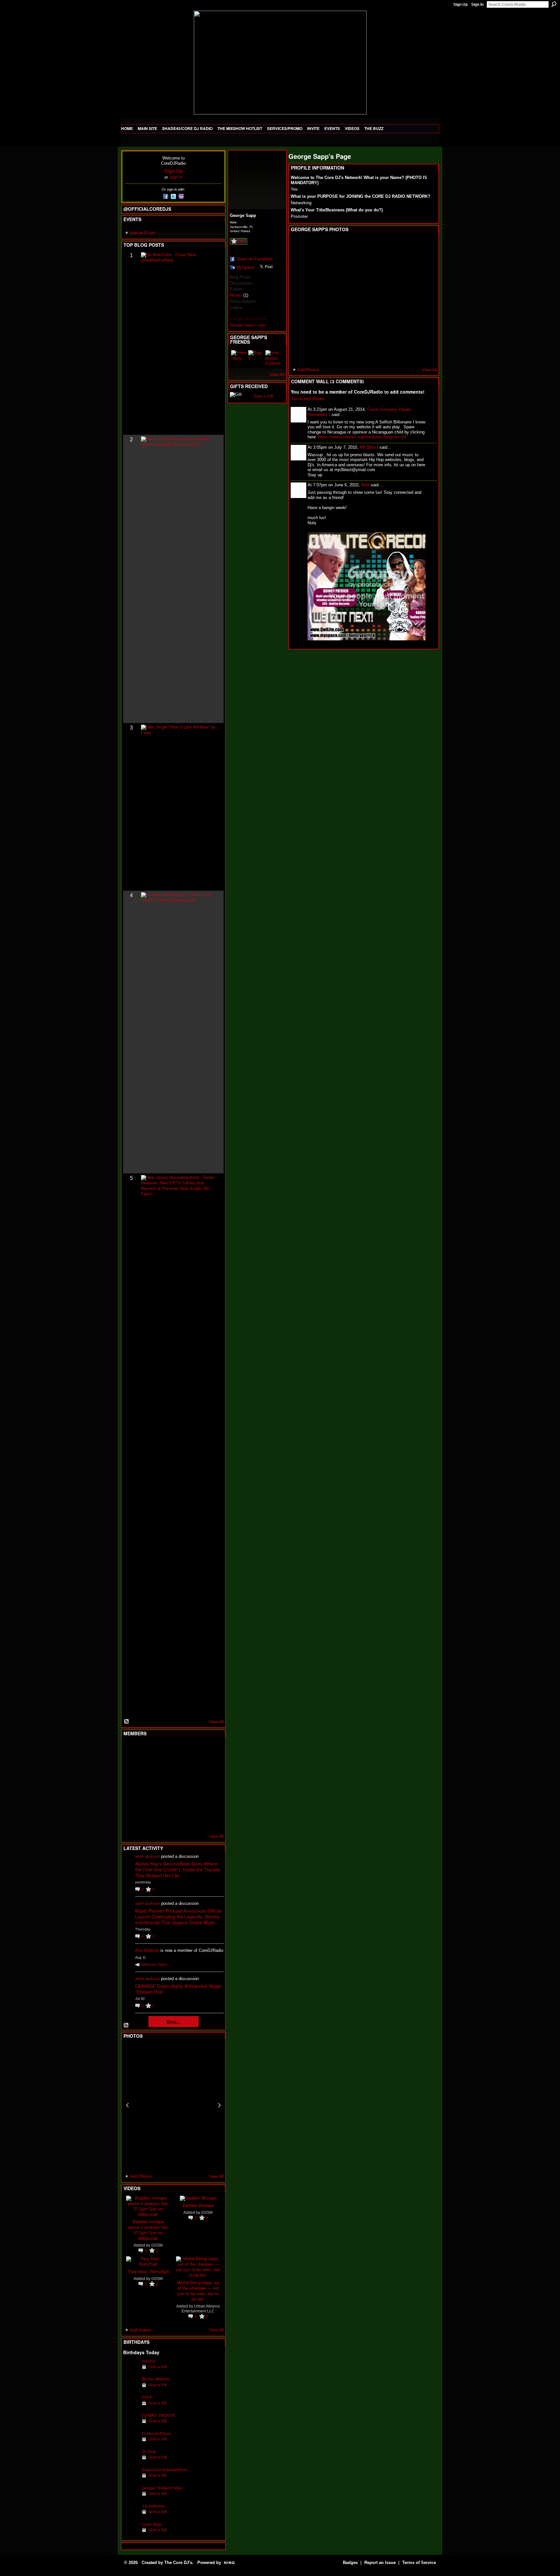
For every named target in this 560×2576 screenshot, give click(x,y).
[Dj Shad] (131, 2462)
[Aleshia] (131, 2371)
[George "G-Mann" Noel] (131, 2498)
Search (554, 4)
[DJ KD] (163, 1767)
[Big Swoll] (194, 1750)
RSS (127, 1722)
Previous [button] (127, 2105)
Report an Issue (380, 2563)
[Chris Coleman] (179, 1750)
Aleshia (149, 2361)
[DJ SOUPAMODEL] (163, 1820)
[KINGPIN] (147, 1802)
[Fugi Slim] (163, 1750)
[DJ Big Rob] (131, 1820)
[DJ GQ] (194, 1820)
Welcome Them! (154, 1965)
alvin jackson (147, 1856)
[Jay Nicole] (163, 1802)
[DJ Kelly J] (131, 1750)
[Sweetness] (239, 358)
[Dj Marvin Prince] (131, 2444)
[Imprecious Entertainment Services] (273, 358)
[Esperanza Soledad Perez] (131, 2480)
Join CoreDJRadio (308, 399)
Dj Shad (149, 2452)
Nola (365, 485)
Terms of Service (419, 2563)
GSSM (157, 2245)
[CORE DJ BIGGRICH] (179, 1767)
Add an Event (142, 233)
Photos (236, 295)
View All (216, 1722)
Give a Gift (157, 2367)
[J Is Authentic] (131, 2516)
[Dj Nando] (194, 1785)
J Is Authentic (153, 2506)
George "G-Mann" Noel (162, 2488)
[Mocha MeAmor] (210, 1785)
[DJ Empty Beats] (194, 1767)
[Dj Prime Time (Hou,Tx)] (147, 1820)
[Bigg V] (256, 358)
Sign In (477, 5)
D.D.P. (147, 2397)
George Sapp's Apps (248, 319)
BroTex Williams (156, 2379)
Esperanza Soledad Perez (165, 2470)
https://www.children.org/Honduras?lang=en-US (362, 437)
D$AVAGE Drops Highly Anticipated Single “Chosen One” (178, 1989)
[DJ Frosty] (147, 1750)
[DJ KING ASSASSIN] (210, 1767)
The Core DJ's (178, 2563)
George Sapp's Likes (248, 325)
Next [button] (219, 2105)
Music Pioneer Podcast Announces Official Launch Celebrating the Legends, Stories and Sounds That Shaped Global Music (178, 1917)
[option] (173, 2105)
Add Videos (140, 2330)
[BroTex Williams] (131, 2389)
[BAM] (179, 1820)
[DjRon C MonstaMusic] (179, 1802)
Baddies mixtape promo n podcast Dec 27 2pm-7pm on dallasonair (148, 2230)
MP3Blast (369, 447)
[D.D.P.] (131, 2407)
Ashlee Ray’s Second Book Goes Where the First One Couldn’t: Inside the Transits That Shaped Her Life (178, 1870)
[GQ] (147, 1785)
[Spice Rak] (131, 1785)
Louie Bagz (152, 2524)
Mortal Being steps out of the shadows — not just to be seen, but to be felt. (198, 2291)
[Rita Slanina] (131, 1802)
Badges (350, 2563)
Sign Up (461, 5)
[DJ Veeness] (210, 1750)
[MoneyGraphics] (194, 1802)
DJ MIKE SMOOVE (158, 2415)
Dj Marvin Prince (157, 2434)
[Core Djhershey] (210, 1820)
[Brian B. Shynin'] (163, 1785)
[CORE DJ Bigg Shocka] (131, 1767)
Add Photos (141, 2176)
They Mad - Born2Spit (148, 2271)
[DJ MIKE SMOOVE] (131, 2425)
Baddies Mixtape (198, 2205)
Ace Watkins (147, 1950)
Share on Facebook (255, 259)
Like (241, 241)
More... (174, 2022)
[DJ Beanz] (147, 1767)
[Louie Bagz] (131, 2534)
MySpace (245, 267)
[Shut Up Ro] (210, 1802)
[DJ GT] (179, 1785)
